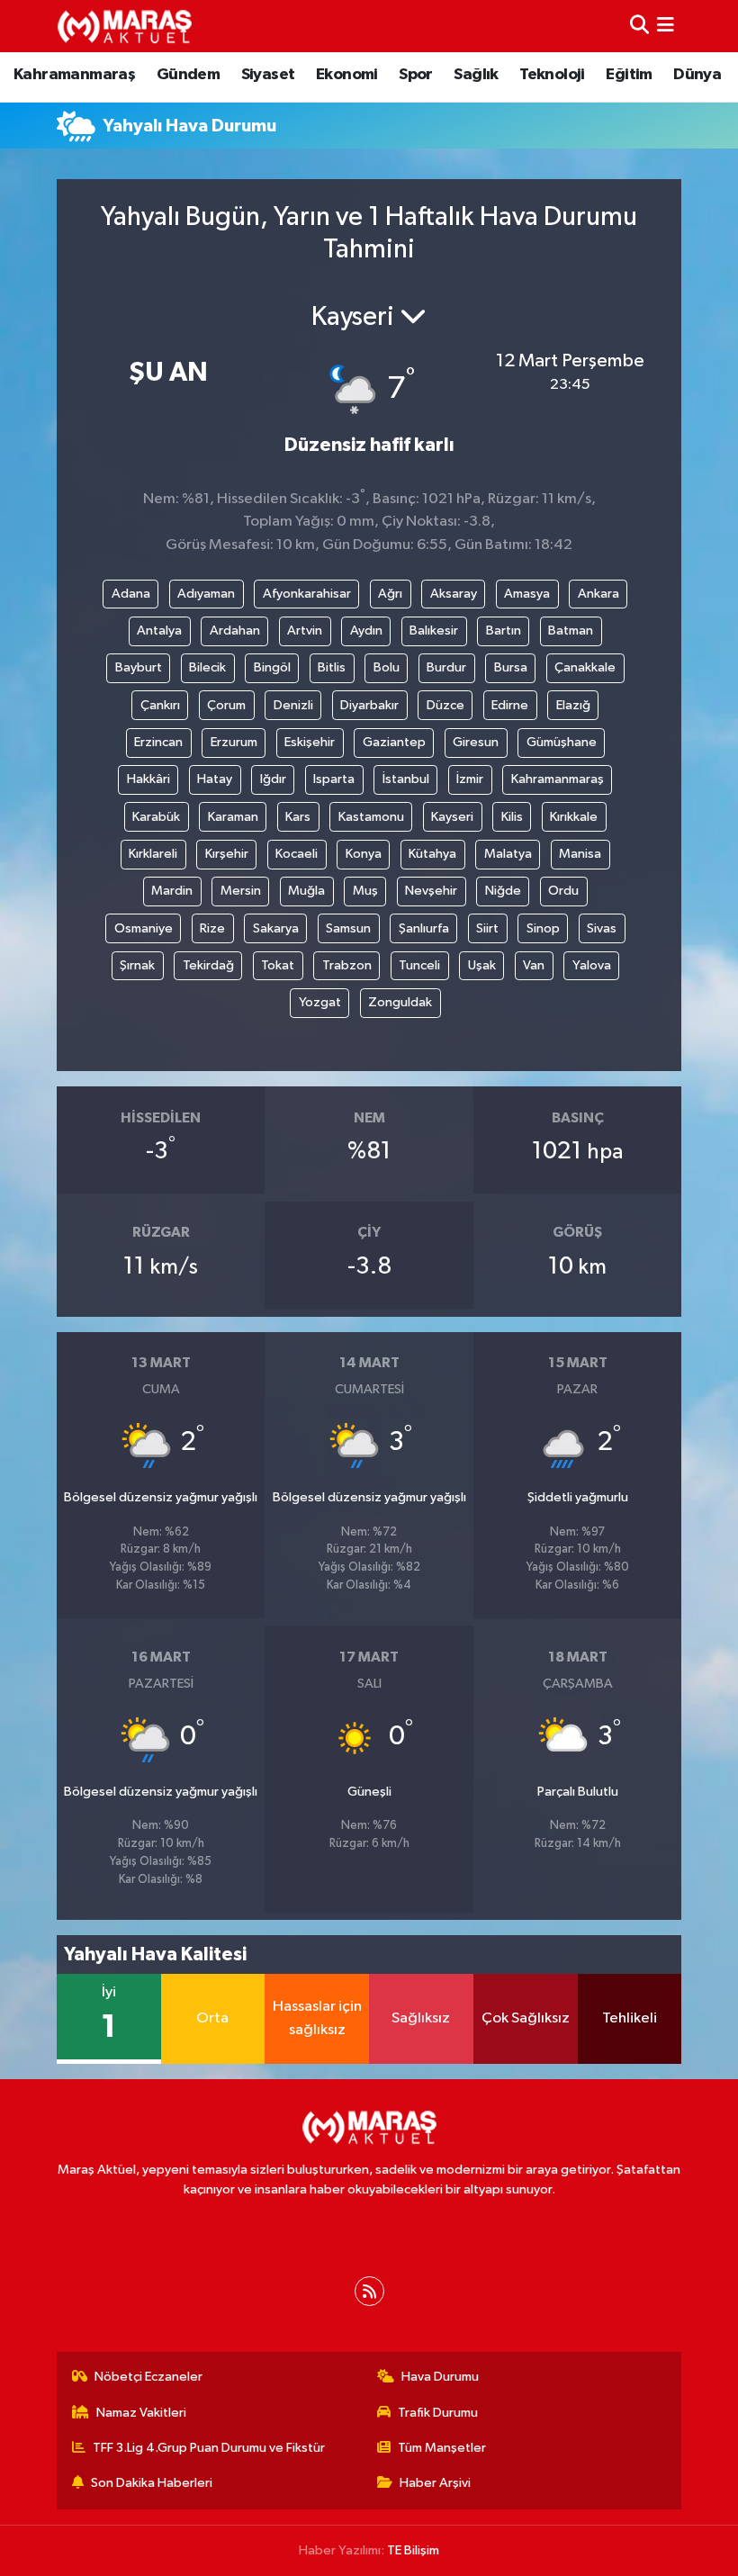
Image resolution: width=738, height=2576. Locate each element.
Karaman (233, 817)
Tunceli (419, 965)
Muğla (306, 891)
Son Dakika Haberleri (152, 2483)
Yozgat (320, 1002)
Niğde (503, 891)
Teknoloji (552, 75)
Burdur (446, 667)
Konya (364, 854)
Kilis (512, 817)
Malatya (508, 854)
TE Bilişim (413, 2550)
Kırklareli (153, 854)
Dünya (697, 75)
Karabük (156, 817)
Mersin (241, 891)
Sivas (602, 928)
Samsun (348, 928)
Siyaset (268, 75)
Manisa (580, 854)
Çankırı (160, 705)
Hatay (215, 779)
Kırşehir (227, 854)
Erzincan (158, 742)
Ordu (563, 891)
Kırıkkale (574, 817)
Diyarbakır (369, 705)
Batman (571, 630)
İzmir (470, 779)
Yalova (592, 965)
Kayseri (452, 817)
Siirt (487, 928)
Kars (298, 817)
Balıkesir (434, 630)
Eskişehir (310, 742)
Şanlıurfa (424, 928)
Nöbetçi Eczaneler (148, 2377)
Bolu (387, 667)
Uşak (482, 965)
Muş (365, 891)
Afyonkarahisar (307, 594)
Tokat (278, 965)
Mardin (172, 891)
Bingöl (272, 667)
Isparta (334, 779)
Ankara (598, 594)
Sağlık (476, 75)
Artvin (305, 630)
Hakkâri (148, 779)
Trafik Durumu (438, 2413)
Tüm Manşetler (442, 2448)
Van (534, 965)
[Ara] (639, 26)
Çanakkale (585, 667)
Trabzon (347, 965)
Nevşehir (431, 891)
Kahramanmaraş (74, 75)
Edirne (510, 705)
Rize (212, 928)
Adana (131, 594)
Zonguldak (400, 1002)
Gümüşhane (562, 742)
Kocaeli (297, 854)
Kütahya (432, 854)
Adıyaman (206, 594)
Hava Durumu (440, 2377)
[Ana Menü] (666, 26)
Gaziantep (394, 742)
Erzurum (234, 742)
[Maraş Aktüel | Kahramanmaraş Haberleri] (124, 26)
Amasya (527, 594)
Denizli (293, 705)
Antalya (159, 630)
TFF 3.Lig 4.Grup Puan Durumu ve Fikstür (209, 2448)
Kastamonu (371, 817)
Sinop (543, 928)
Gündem (188, 75)
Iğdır (273, 779)
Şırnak (137, 965)
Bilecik (207, 667)
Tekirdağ (208, 965)
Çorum (226, 705)
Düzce (445, 705)
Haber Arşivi (435, 2483)
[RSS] (369, 2291)
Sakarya (276, 928)
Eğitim (629, 75)
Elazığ (573, 705)
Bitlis (332, 667)
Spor (416, 75)
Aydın (366, 630)
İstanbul (406, 779)
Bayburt (139, 667)
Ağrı (390, 594)
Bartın (504, 630)
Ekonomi (347, 75)
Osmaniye (144, 928)
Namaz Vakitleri (141, 2413)
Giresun (476, 742)
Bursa (511, 667)
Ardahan (235, 630)
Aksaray (454, 594)
